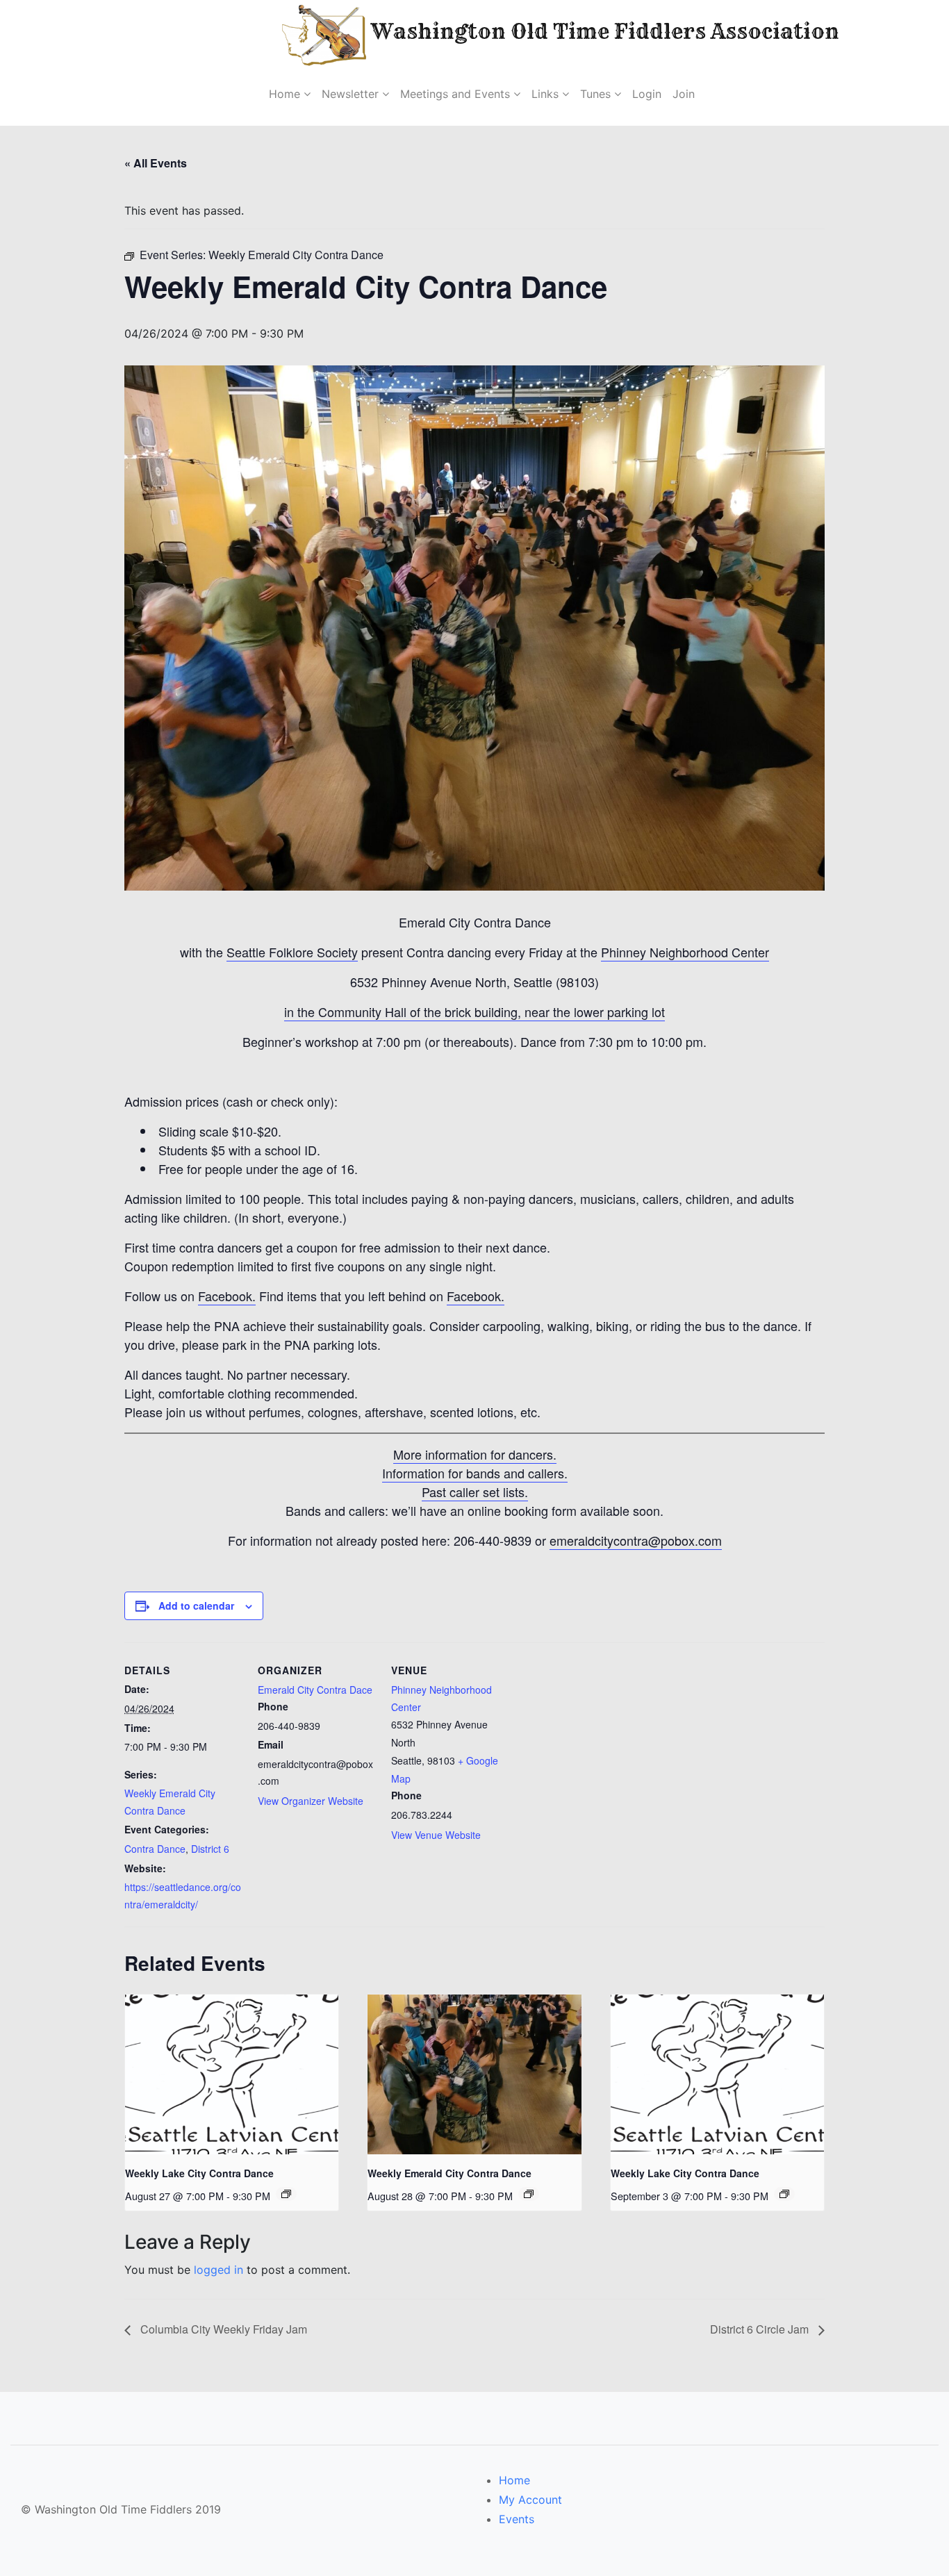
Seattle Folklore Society (292, 952)
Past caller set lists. (475, 1492)
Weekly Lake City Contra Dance (199, 2173)
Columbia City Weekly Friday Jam (222, 2329)
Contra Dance (155, 1849)
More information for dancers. (475, 1454)
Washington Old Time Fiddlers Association (561, 31)
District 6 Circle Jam (761, 2329)
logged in (218, 2270)
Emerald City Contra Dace (315, 1690)
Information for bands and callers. (475, 1473)
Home (514, 2480)
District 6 (210, 1849)
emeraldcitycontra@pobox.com (636, 1540)
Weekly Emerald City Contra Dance (449, 2173)
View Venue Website (436, 1835)
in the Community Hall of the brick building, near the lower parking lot (474, 1012)
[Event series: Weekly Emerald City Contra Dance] (529, 2194)
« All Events (156, 163)
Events (517, 2519)
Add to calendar (196, 1605)
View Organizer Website (311, 1801)
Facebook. (227, 1296)
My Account (530, 2500)
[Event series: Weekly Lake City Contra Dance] (286, 2194)
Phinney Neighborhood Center (685, 952)
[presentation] (232, 2074)
